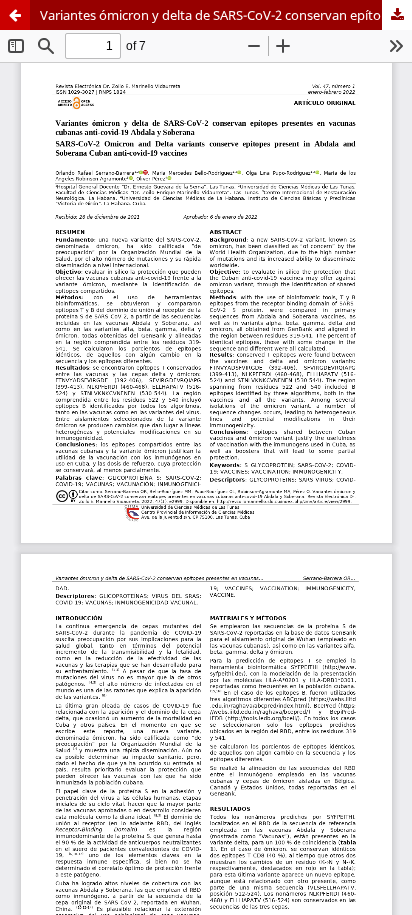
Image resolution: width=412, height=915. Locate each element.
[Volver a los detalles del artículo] (15, 15)
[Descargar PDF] (397, 15)
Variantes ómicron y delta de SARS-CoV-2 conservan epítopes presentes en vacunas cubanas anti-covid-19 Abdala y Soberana (226, 15)
